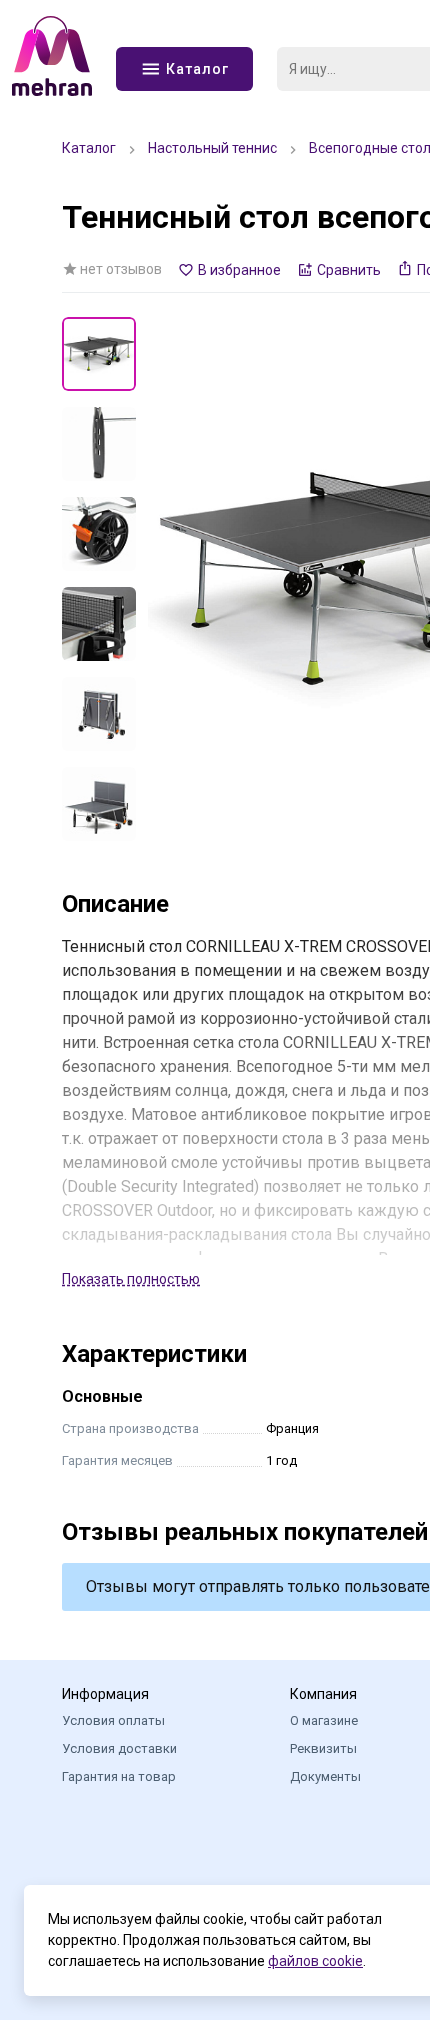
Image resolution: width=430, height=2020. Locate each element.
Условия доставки (119, 1748)
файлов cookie (315, 1961)
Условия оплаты (113, 1720)
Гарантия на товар (119, 1776)
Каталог (89, 148)
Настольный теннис (212, 148)
